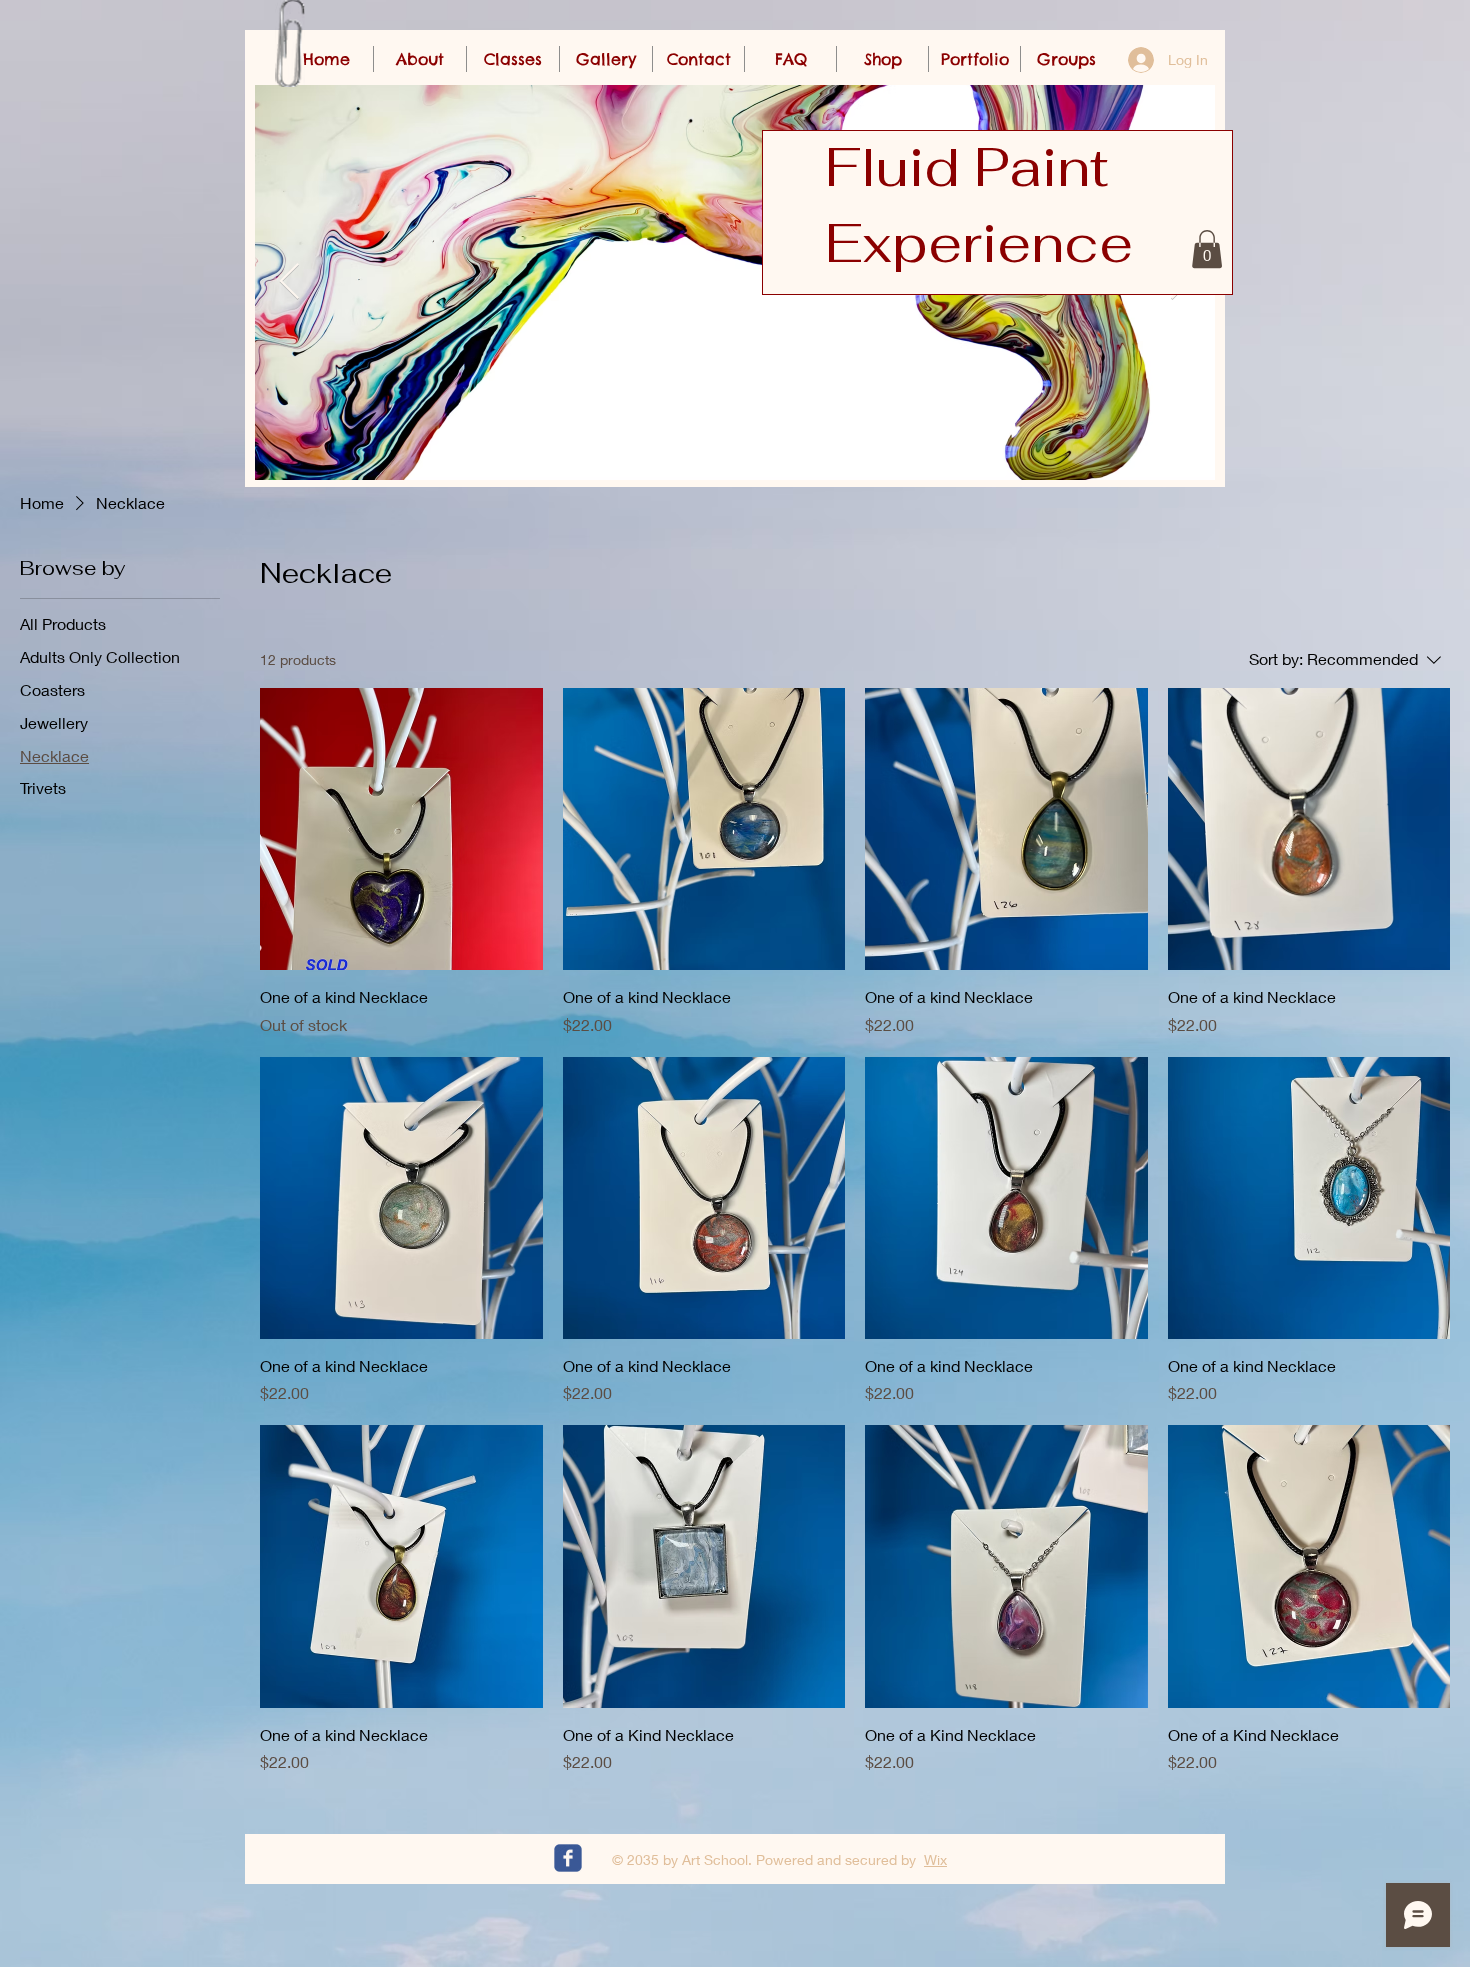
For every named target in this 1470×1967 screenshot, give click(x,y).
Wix (935, 1859)
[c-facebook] (568, 1858)
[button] (1207, 249)
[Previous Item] (289, 282)
